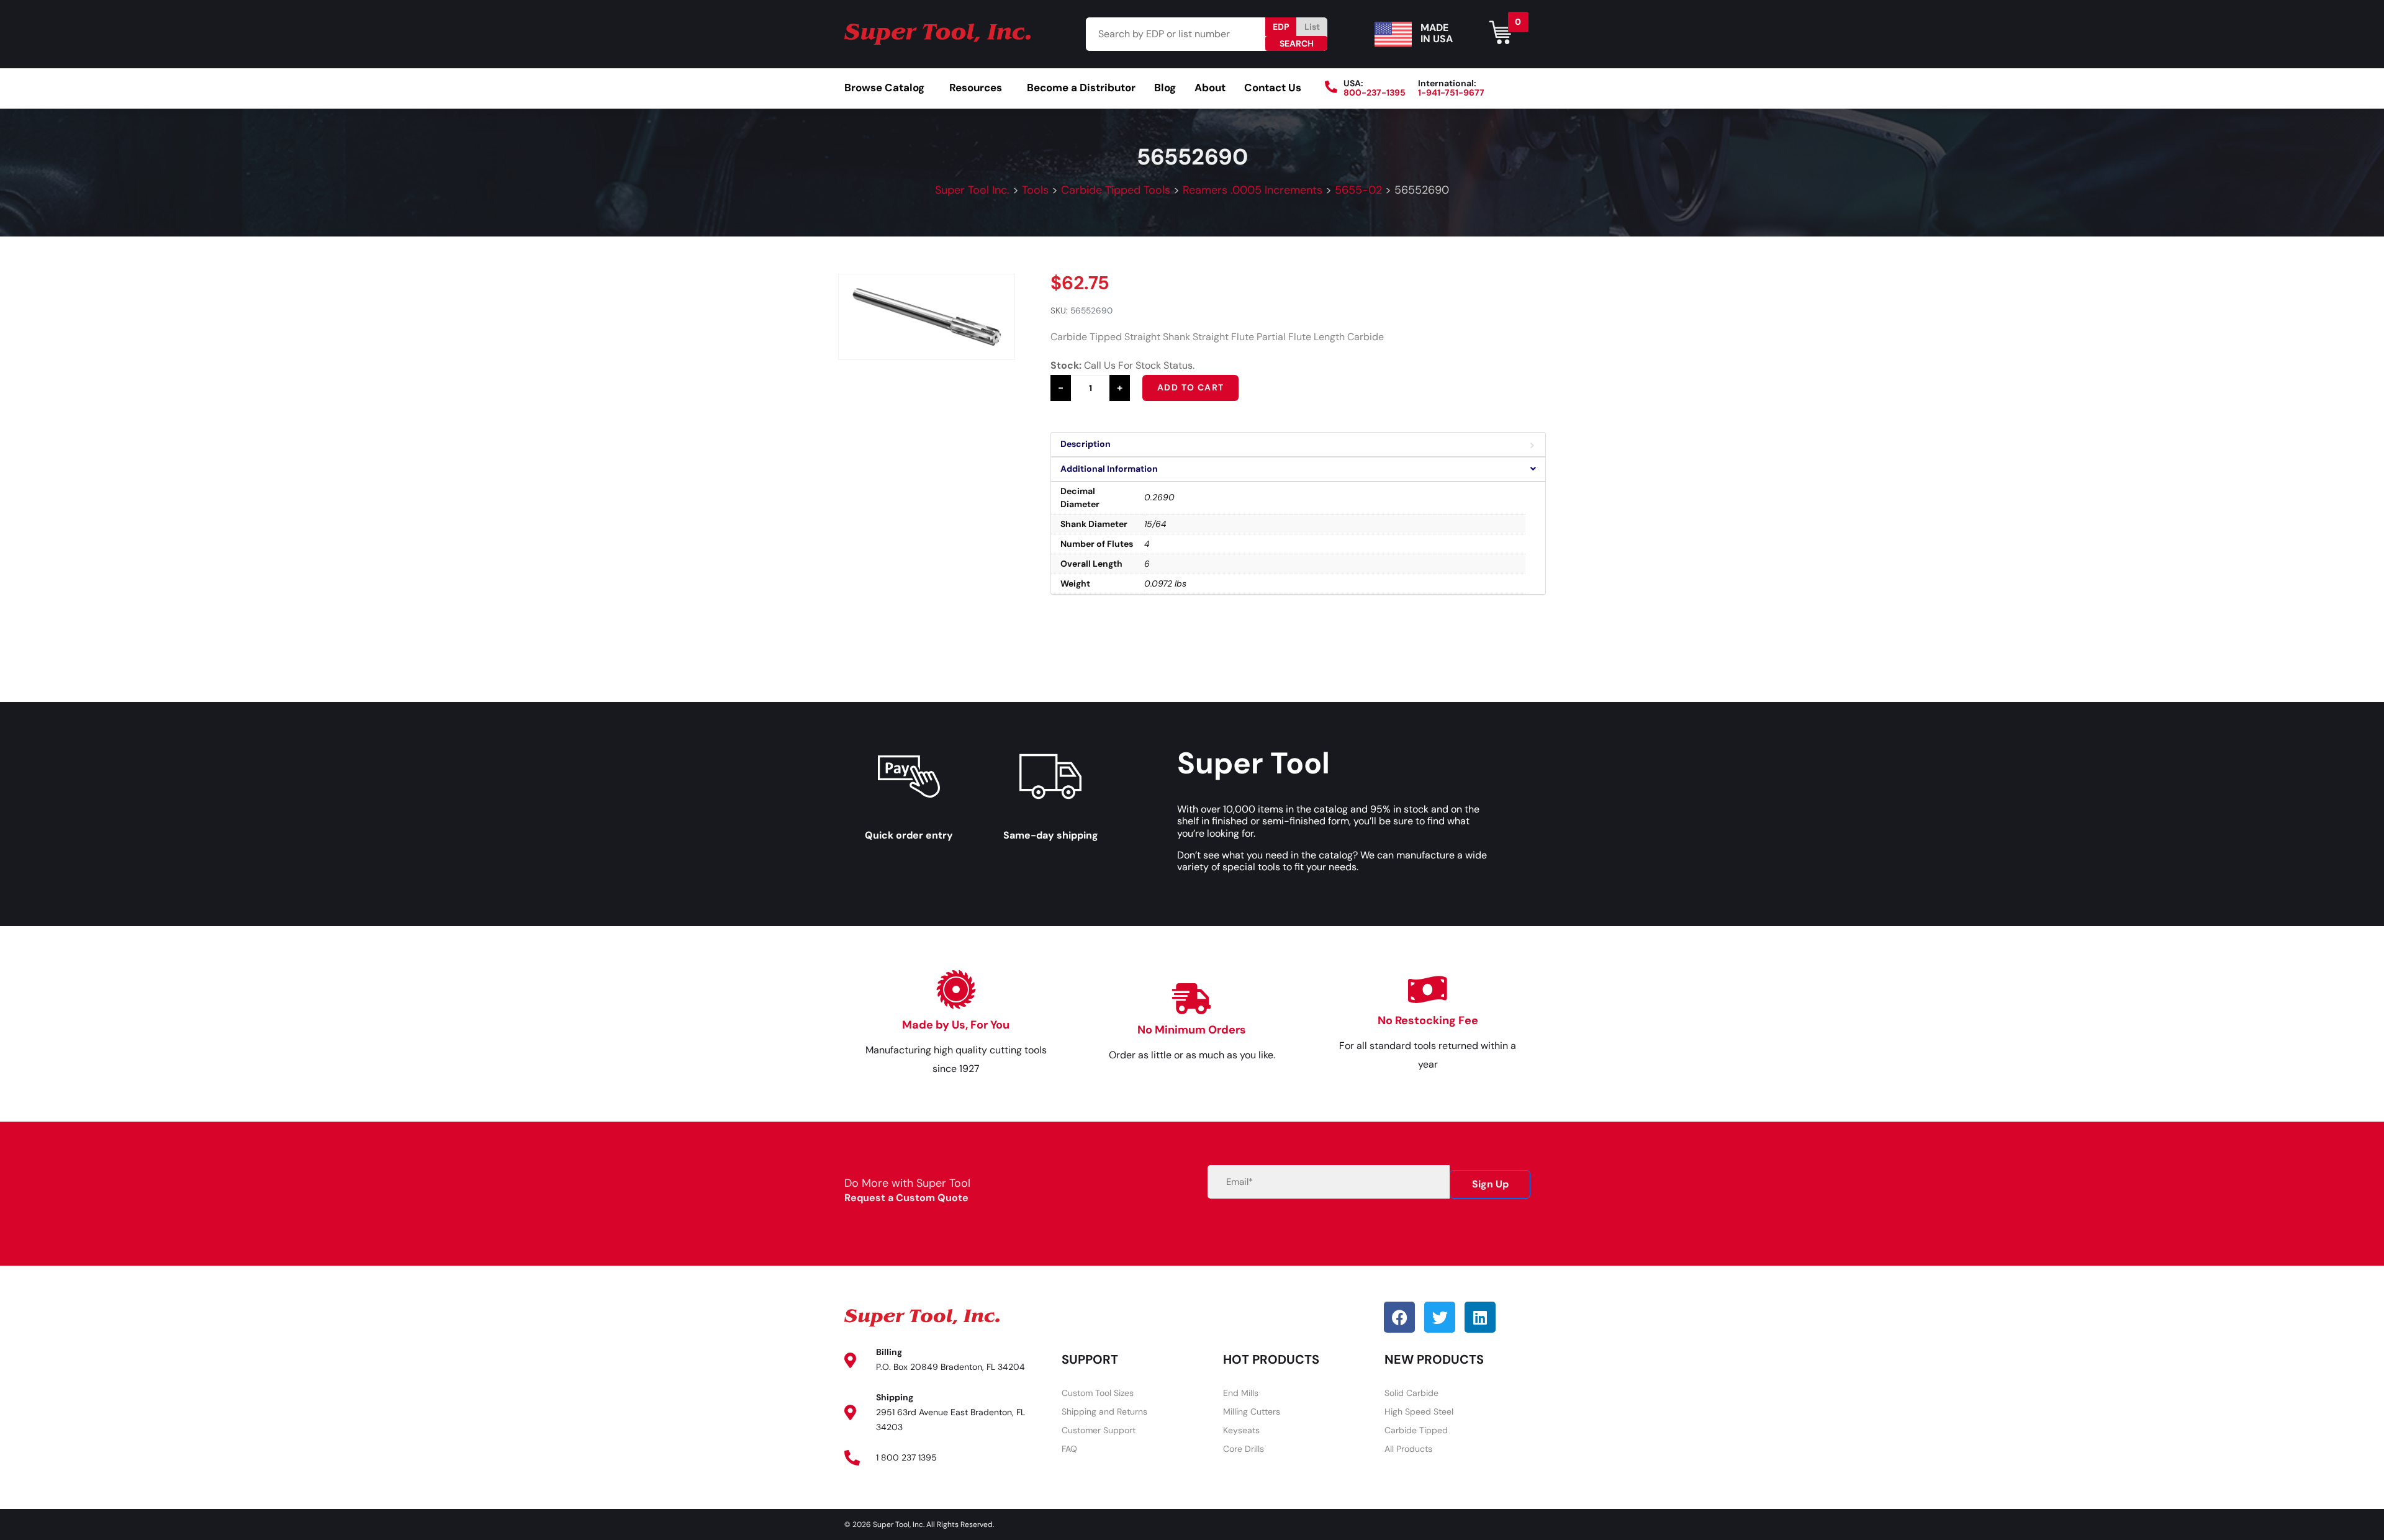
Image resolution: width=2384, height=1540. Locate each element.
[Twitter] (1440, 1317)
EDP (1281, 27)
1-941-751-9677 (1451, 92)
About (1210, 88)
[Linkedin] (1480, 1317)
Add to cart (1190, 387)
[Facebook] (1399, 1317)
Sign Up (1490, 1184)
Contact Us (1273, 88)
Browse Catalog (884, 88)
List (1312, 27)
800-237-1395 (1375, 92)
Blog (1165, 88)
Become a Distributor (1081, 88)
